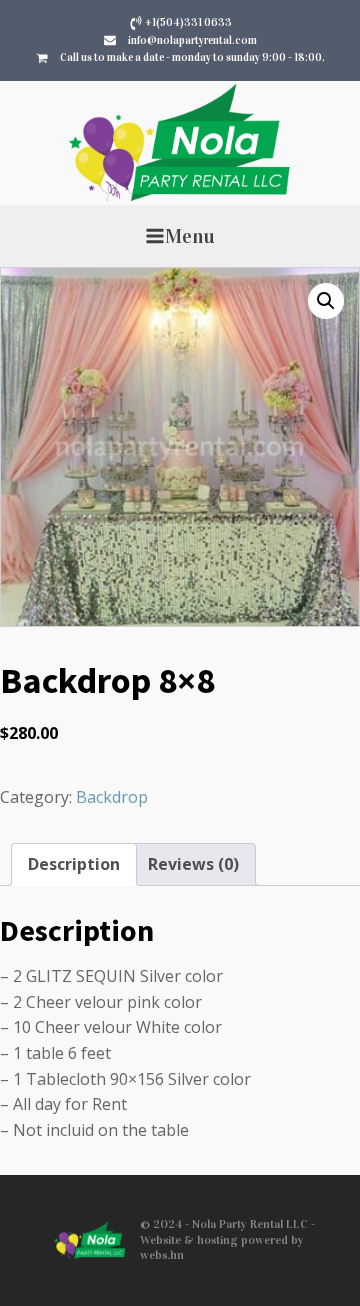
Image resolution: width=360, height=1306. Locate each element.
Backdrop (112, 797)
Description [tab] (74, 864)
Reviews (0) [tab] (193, 864)
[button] (326, 301)
